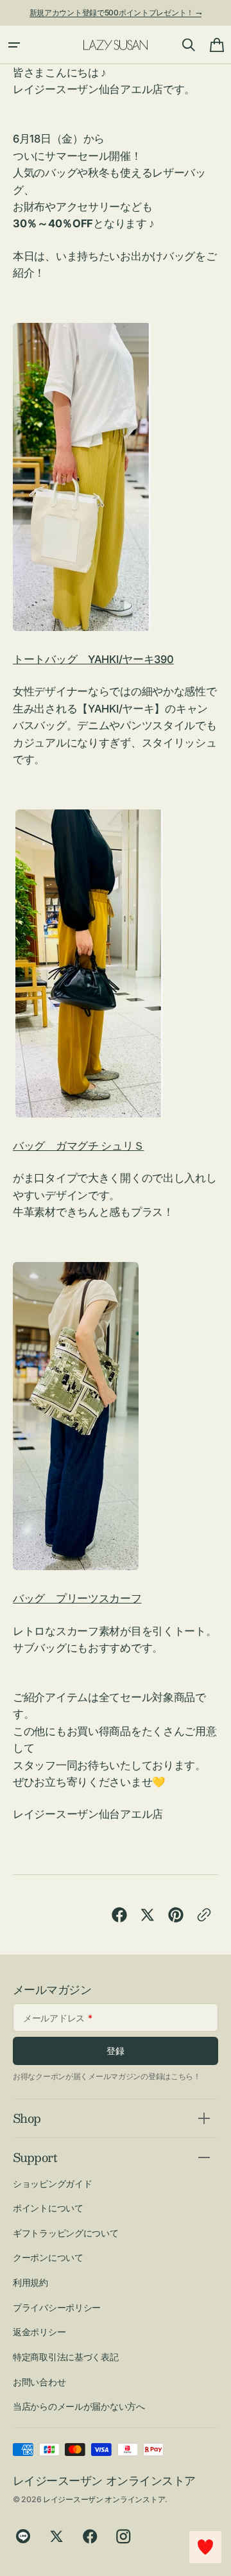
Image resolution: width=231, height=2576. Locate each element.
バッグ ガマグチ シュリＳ (78, 1146)
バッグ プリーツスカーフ (77, 1598)
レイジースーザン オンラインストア (104, 2499)
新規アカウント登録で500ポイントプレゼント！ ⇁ (116, 13)
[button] (14, 45)
